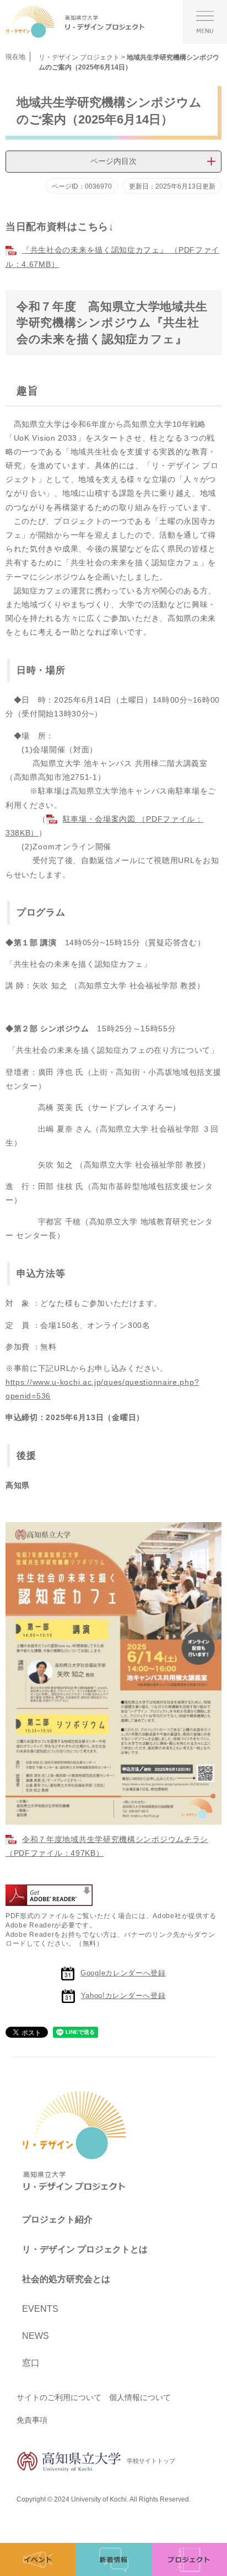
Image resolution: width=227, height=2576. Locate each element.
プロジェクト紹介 (57, 2219)
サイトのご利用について (59, 2397)
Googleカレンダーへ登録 (123, 1973)
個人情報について (140, 2397)
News (36, 2336)
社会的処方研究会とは (66, 2279)
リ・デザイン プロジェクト (79, 57)
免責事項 (32, 2420)
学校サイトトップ (151, 2461)
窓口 (31, 2363)
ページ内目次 (113, 161)
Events (40, 2309)
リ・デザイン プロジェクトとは (85, 2249)
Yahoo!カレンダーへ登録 (123, 1996)
